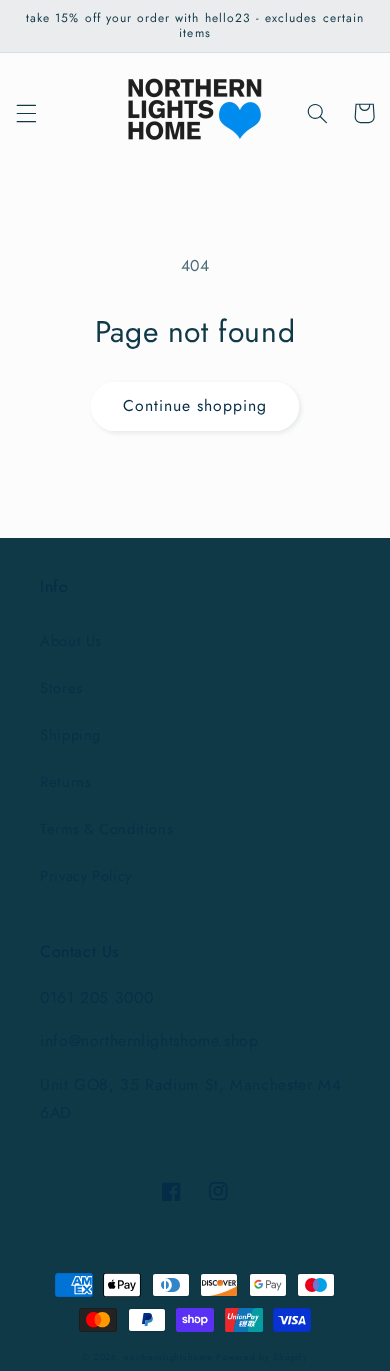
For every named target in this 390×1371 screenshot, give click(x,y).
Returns (65, 782)
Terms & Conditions (106, 829)
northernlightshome (168, 1357)
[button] (26, 113)
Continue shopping (195, 405)
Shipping (70, 735)
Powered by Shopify (261, 1357)
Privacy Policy (86, 876)
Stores (61, 688)
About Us (71, 641)
